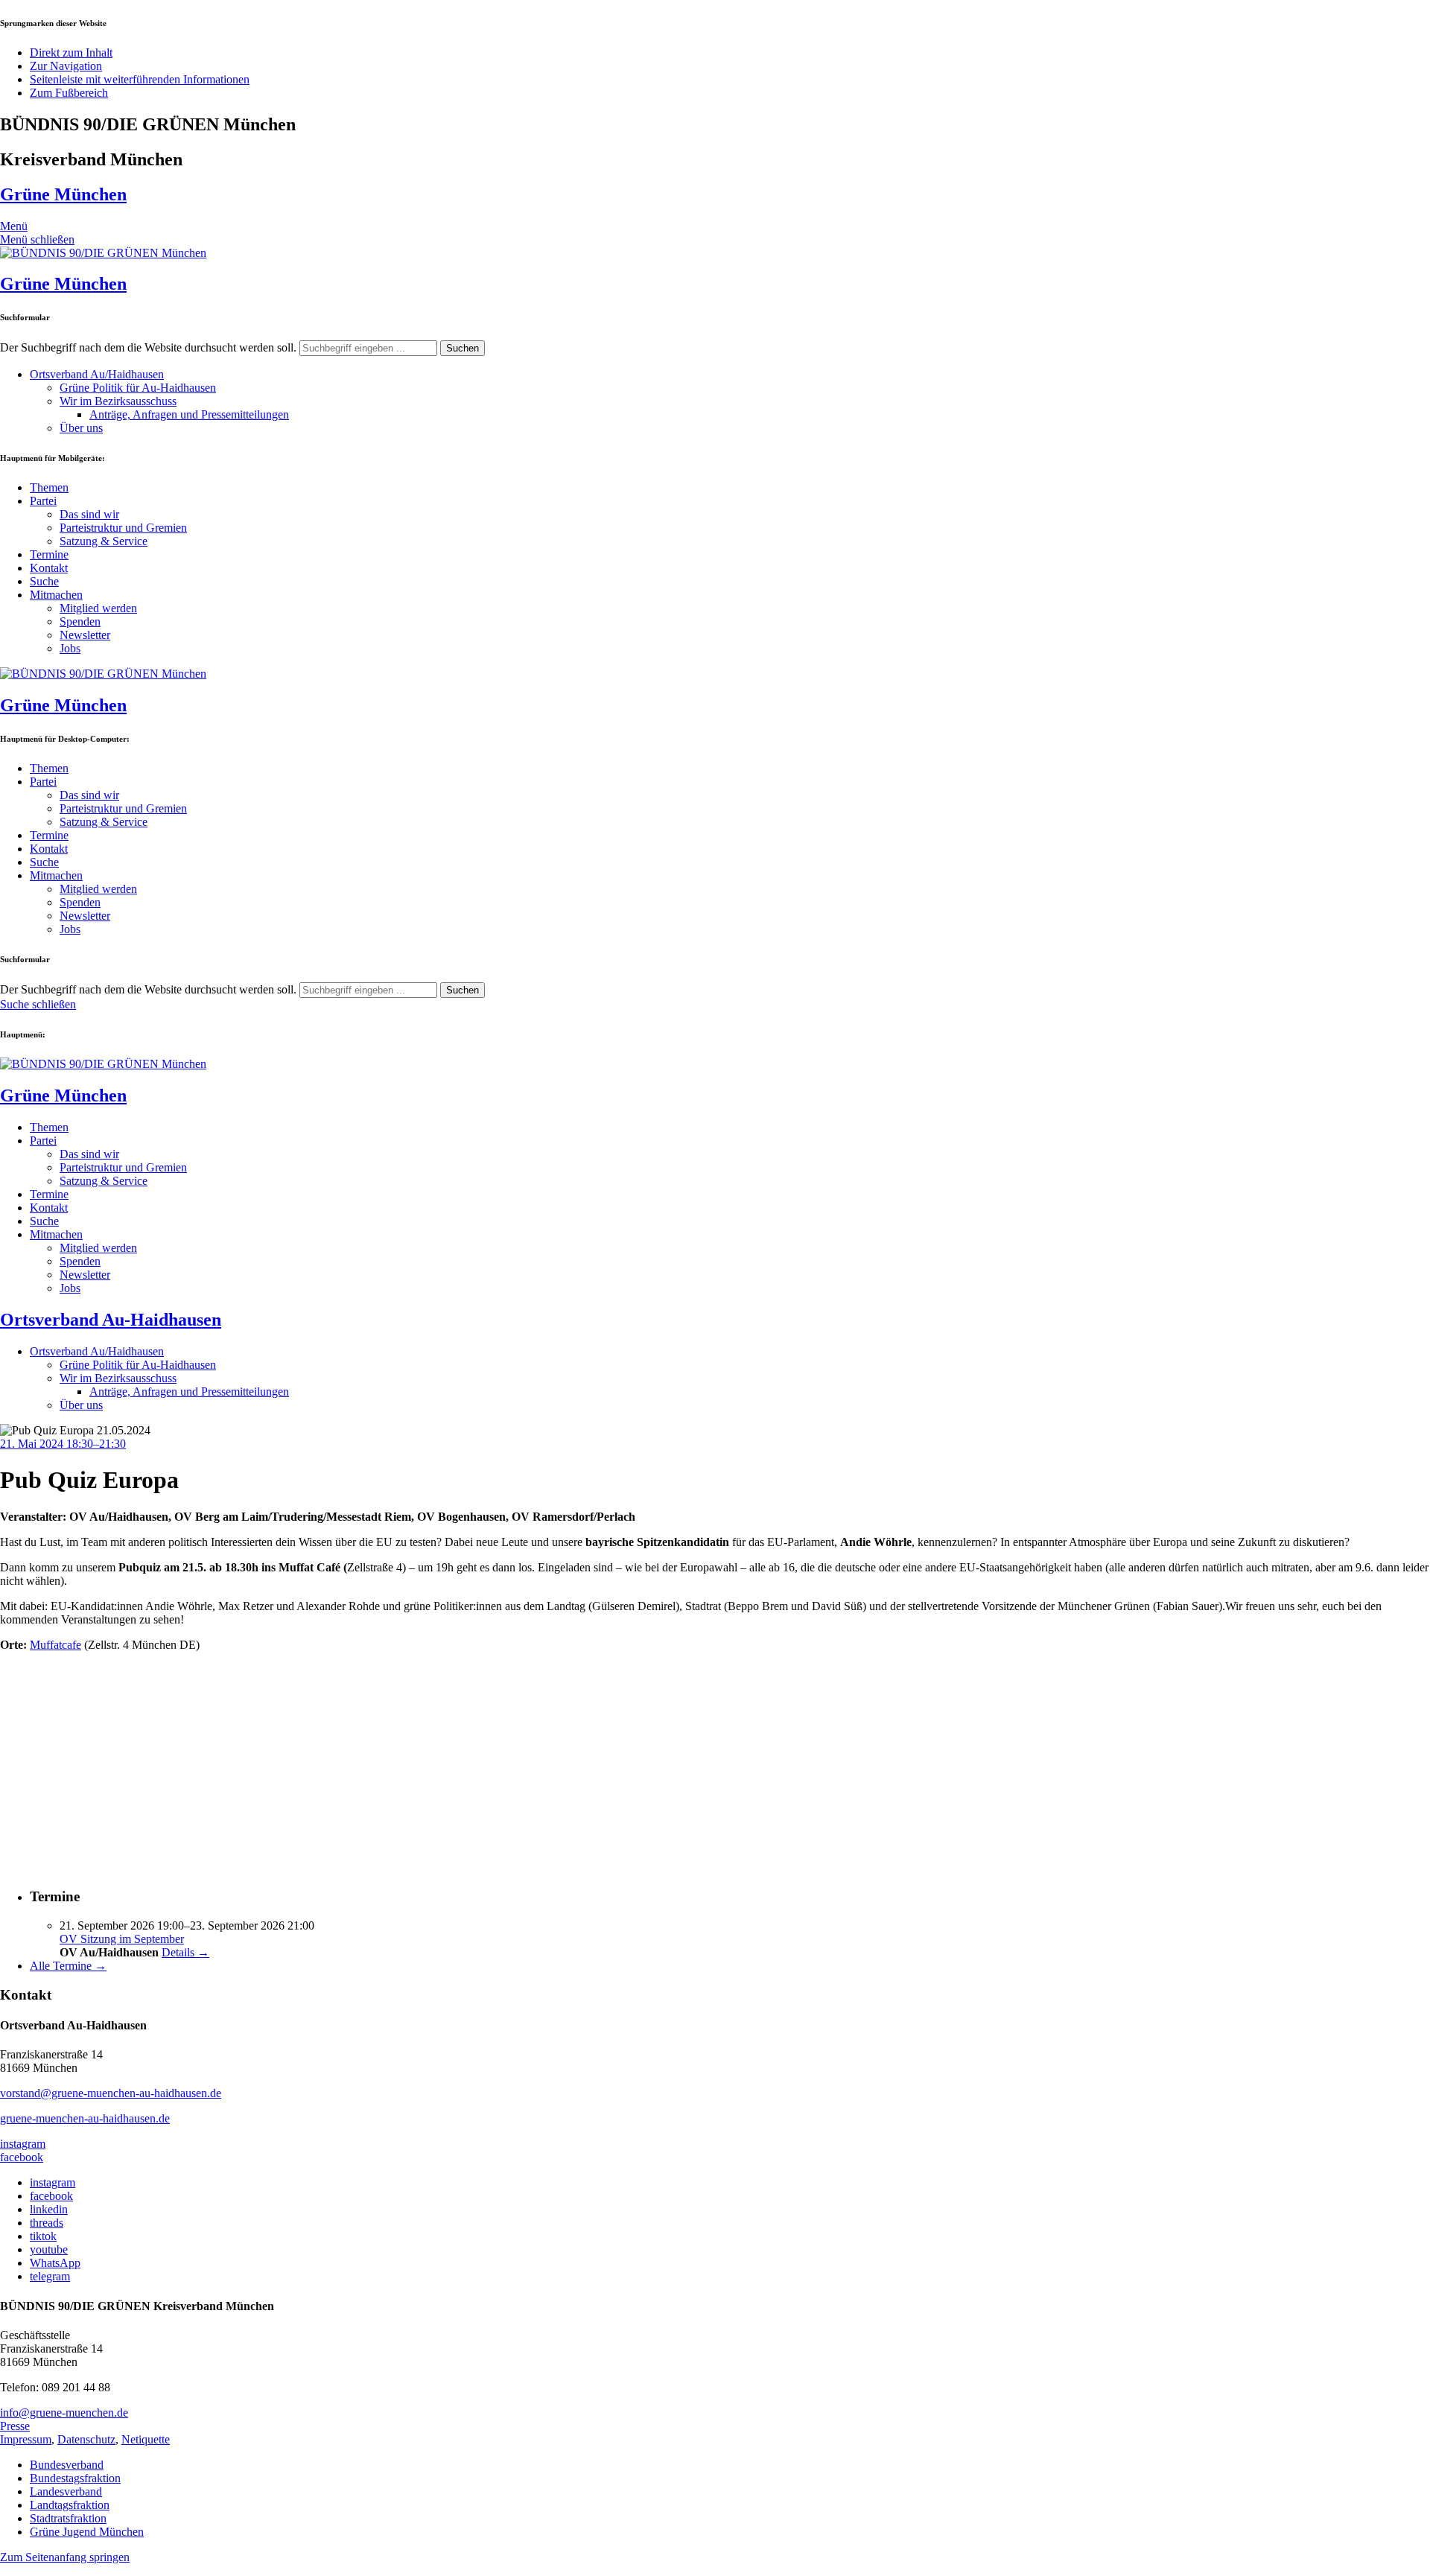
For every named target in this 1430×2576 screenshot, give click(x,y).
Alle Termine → (68, 1966)
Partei (43, 501)
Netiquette (146, 2439)
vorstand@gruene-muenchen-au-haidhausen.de (111, 2093)
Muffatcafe (55, 1645)
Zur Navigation (66, 66)
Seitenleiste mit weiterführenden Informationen (140, 79)
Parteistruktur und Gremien (123, 528)
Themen (49, 487)
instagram (23, 2144)
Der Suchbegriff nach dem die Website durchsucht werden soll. (148, 347)
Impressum (26, 2439)
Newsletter (85, 635)
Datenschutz (86, 2439)
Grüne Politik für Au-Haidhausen (138, 388)
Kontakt (49, 568)
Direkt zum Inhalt (71, 53)
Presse (15, 2426)
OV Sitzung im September (122, 1939)
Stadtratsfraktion (68, 2518)
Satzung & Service (104, 541)
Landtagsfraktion (70, 2505)
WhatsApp (55, 2263)
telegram (50, 2276)
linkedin (49, 2209)
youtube (49, 2249)
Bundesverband (67, 2465)
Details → (185, 1952)
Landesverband (66, 2491)
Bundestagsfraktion (75, 2478)
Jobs (70, 648)
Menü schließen (37, 239)
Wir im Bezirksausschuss (118, 401)
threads (47, 2223)
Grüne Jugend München (87, 2532)
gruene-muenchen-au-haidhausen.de (85, 2118)
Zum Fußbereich (69, 93)
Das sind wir (89, 514)
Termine (49, 554)
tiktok (43, 2236)
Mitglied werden (98, 608)
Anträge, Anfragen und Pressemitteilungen (189, 414)
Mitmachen (56, 595)
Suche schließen (38, 1004)
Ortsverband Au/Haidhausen (97, 374)
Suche (44, 581)
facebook (22, 2157)
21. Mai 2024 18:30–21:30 (63, 1444)
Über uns (81, 428)
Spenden (80, 621)
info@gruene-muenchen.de (64, 2413)
